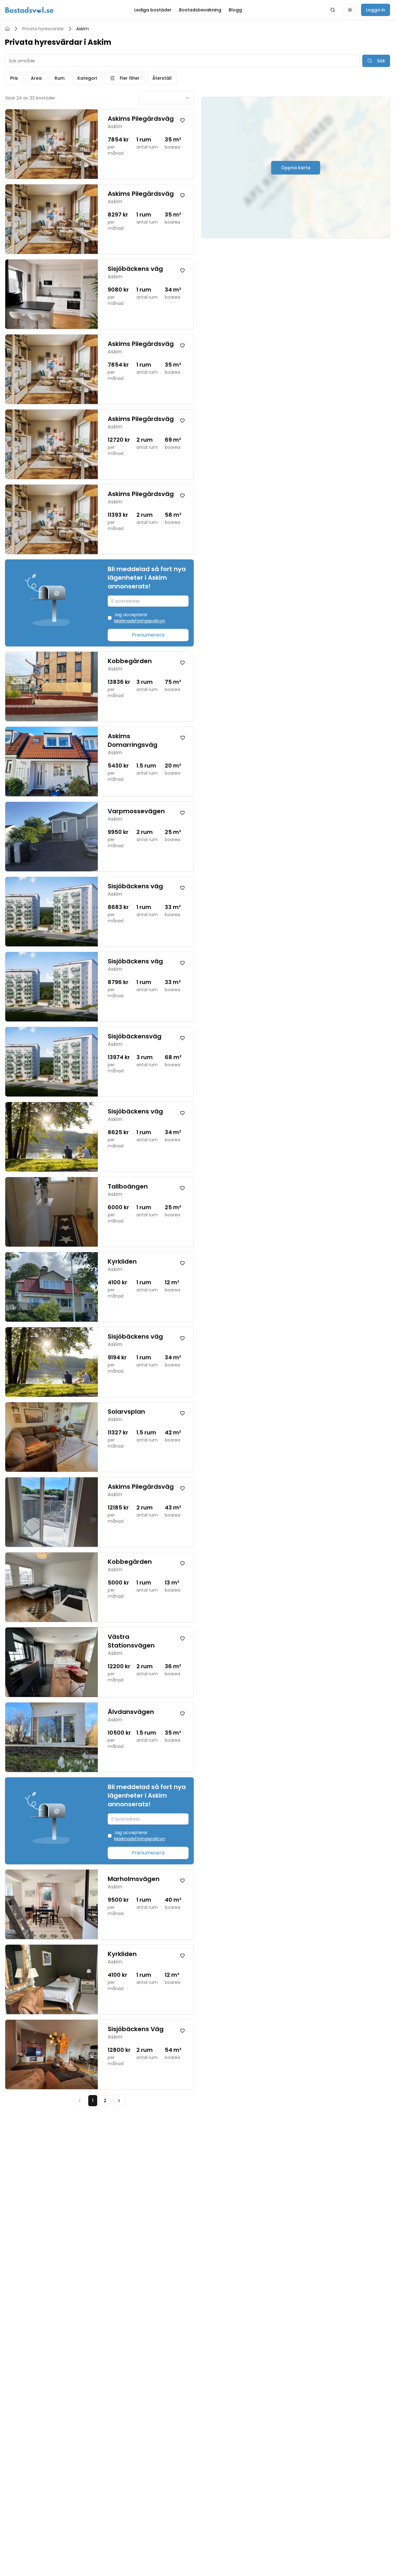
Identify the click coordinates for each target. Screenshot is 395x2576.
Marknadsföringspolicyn (140, 621)
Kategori (87, 78)
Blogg (235, 10)
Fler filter (130, 78)
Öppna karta (296, 168)
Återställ (162, 78)
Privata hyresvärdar (43, 29)
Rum (60, 78)
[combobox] (166, 98)
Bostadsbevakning (200, 10)
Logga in (376, 10)
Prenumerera (148, 635)
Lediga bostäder (153, 10)
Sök (381, 61)
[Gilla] (182, 120)
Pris (14, 78)
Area (36, 78)
